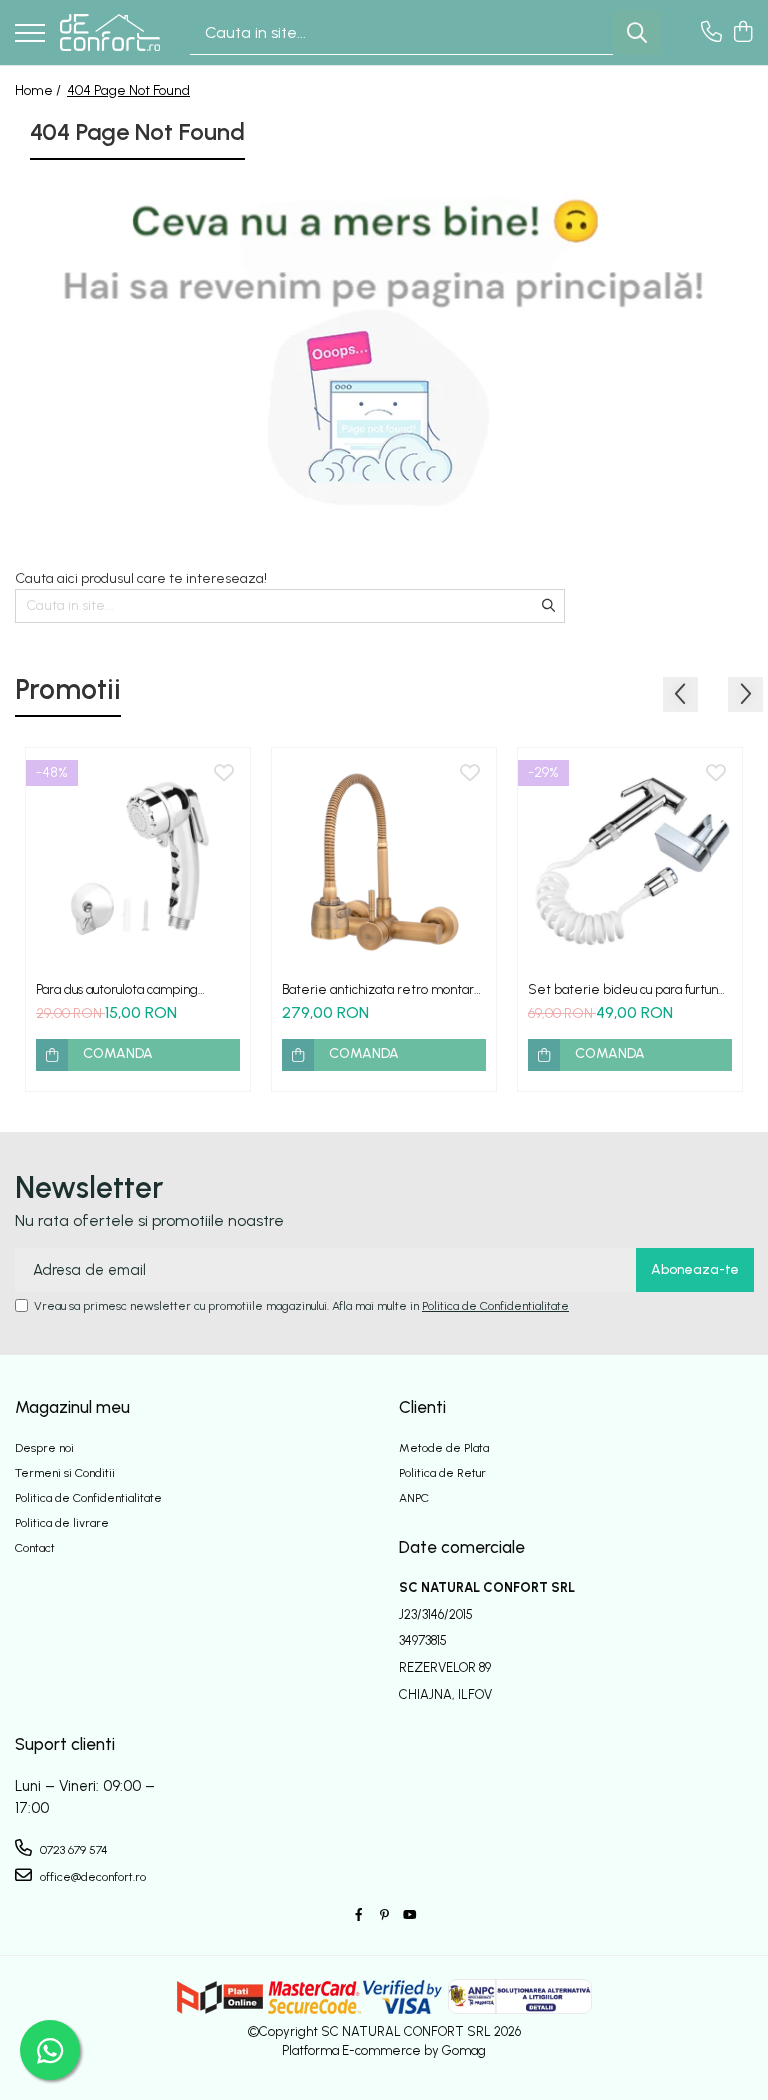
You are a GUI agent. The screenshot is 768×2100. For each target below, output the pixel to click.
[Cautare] (637, 32)
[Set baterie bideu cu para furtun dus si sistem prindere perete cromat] (630, 860)
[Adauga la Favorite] (224, 774)
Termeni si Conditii (65, 1473)
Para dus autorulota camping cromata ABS (117, 989)
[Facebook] (359, 1915)
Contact (35, 1548)
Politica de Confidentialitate (495, 1306)
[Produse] (30, 34)
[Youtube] (409, 1915)
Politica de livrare (62, 1523)
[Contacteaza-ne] (711, 33)
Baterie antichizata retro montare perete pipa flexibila (382, 989)
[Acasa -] (110, 32)
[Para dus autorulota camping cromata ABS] (138, 860)
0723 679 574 (72, 1850)
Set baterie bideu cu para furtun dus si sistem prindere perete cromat (623, 989)
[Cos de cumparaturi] (742, 33)
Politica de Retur (442, 1473)
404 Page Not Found (128, 90)
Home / (39, 90)
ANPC (414, 1498)
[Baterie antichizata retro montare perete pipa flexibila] (384, 860)
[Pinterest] (384, 1915)
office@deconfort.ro (91, 1877)
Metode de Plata (444, 1448)
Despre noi (44, 1448)
